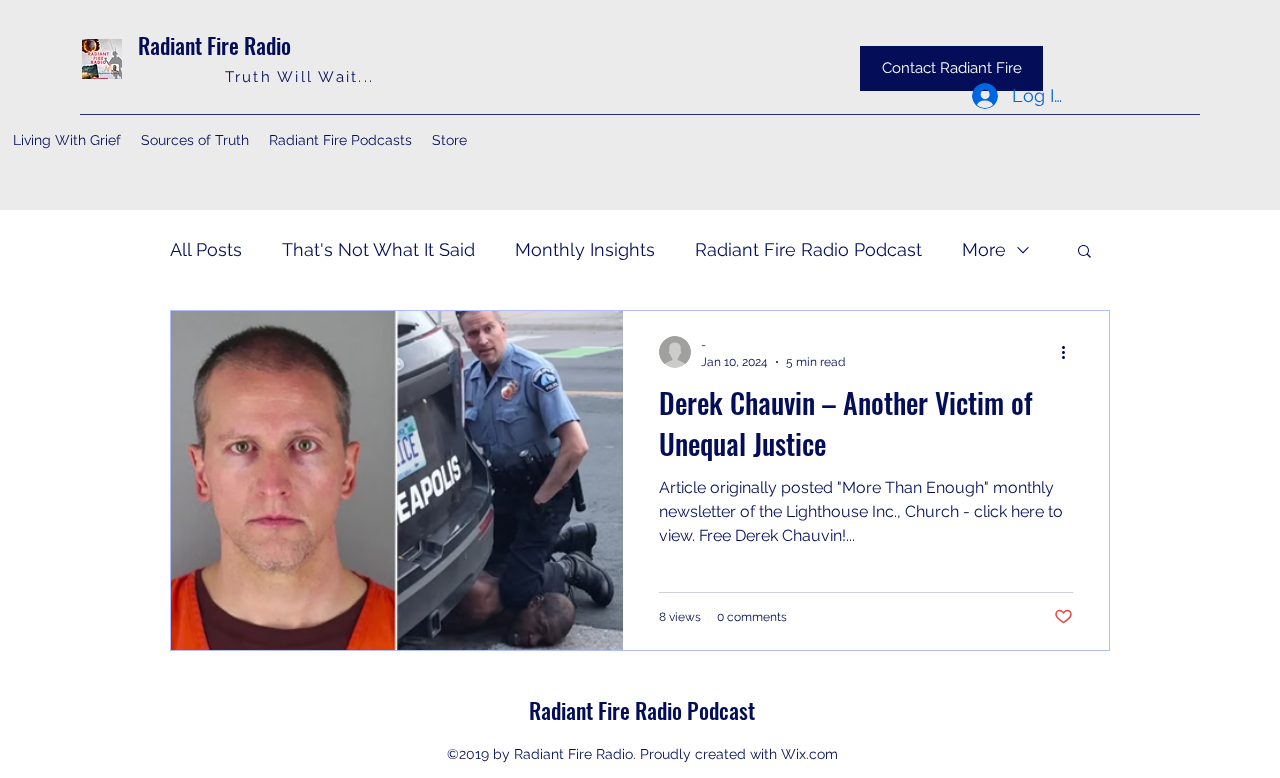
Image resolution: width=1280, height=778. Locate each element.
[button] (1084, 252)
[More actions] (1070, 352)
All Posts (206, 249)
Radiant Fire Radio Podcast (808, 249)
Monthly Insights (585, 249)
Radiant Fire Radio (214, 45)
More (984, 249)
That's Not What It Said (378, 249)
